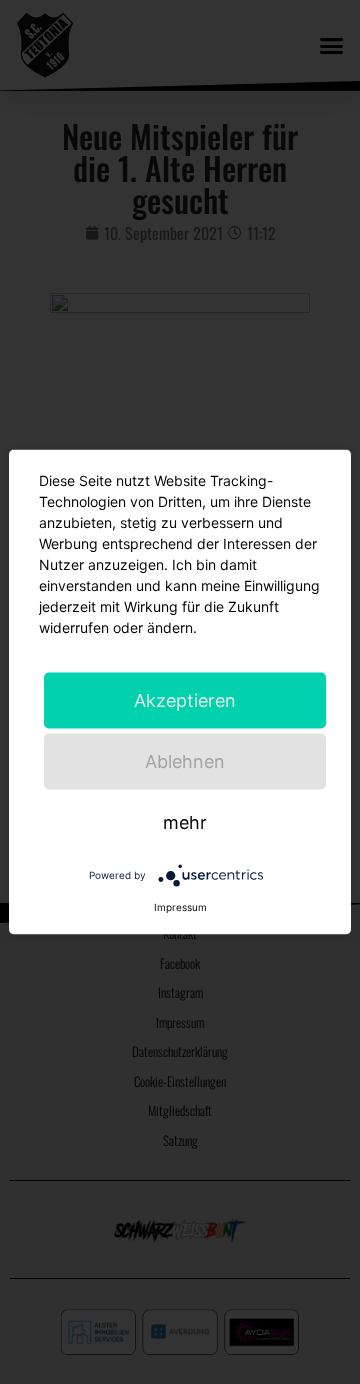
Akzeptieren (185, 700)
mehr (185, 822)
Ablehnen (185, 761)
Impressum (180, 907)
